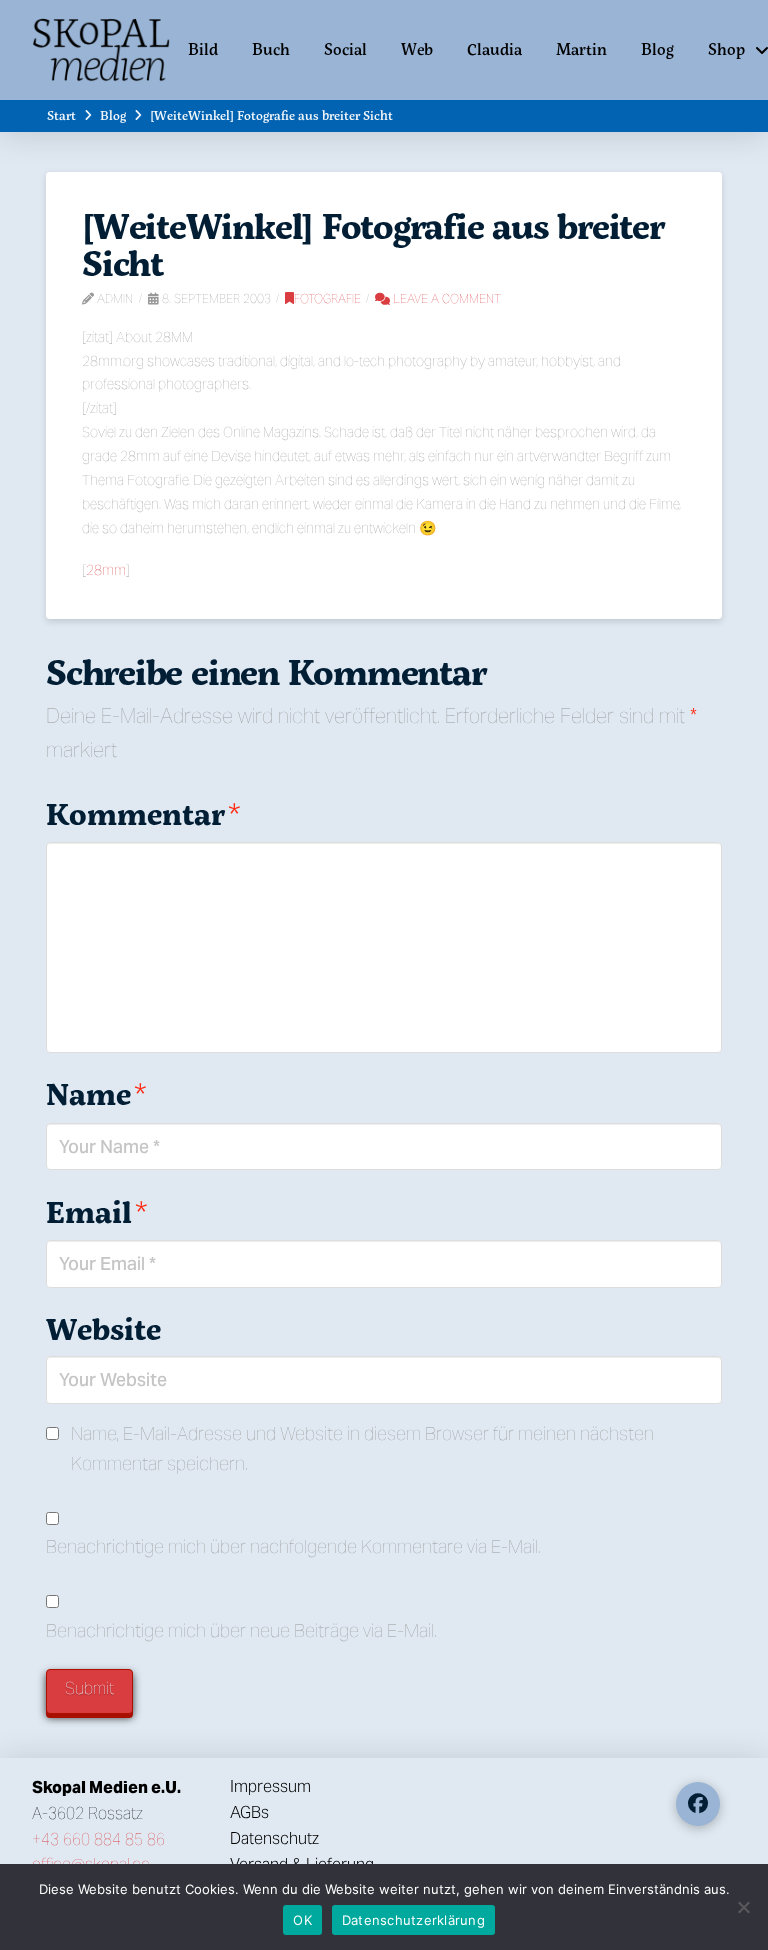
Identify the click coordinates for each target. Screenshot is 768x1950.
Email (96, 1211)
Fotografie (327, 298)
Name (96, 1093)
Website (103, 1328)
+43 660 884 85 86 (98, 1839)
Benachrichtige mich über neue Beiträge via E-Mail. (241, 1630)
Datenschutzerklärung (413, 1920)
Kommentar (143, 813)
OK (302, 1920)
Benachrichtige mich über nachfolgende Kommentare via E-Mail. (293, 1546)
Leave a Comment (445, 298)
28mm (106, 570)
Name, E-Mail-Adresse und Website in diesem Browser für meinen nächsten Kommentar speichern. (362, 1448)
